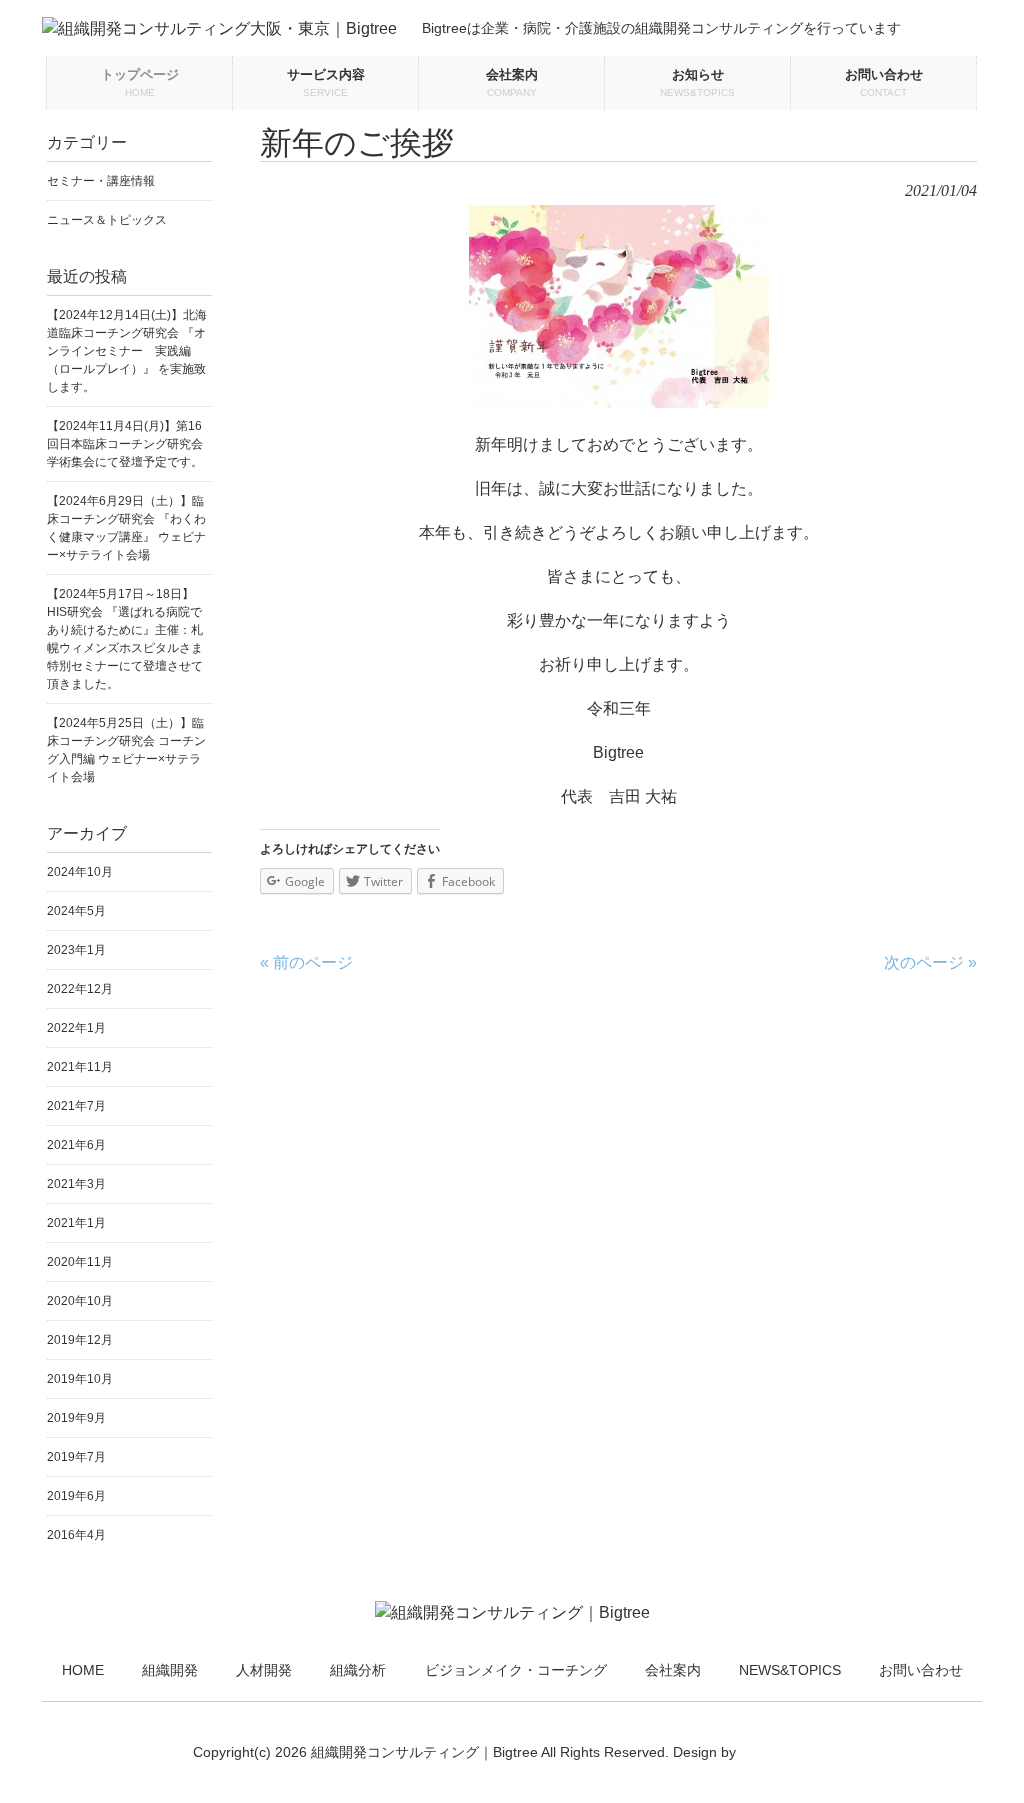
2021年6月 (76, 1145)
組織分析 (358, 1670)
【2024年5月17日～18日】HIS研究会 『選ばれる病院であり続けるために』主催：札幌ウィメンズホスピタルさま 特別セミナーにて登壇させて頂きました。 (129, 639)
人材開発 (264, 1670)
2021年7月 (76, 1106)
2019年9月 (76, 1418)
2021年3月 (76, 1184)
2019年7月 (76, 1457)
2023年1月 (76, 950)
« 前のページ (306, 962)
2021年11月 (80, 1067)
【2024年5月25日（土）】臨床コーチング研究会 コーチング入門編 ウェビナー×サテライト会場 (126, 750)
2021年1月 (76, 1223)
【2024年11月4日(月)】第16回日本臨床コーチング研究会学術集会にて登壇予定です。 (125, 444)
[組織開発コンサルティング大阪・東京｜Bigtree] (219, 28)
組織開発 (170, 1670)
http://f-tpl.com (785, 1752)
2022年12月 (80, 989)
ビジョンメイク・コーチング (516, 1670)
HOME (83, 1670)
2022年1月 (76, 1028)
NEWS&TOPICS (790, 1670)
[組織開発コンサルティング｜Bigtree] (512, 1612)
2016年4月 (76, 1535)
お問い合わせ (921, 1670)
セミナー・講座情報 (101, 181)
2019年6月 (76, 1496)
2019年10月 (80, 1379)
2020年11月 (80, 1262)
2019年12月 (80, 1340)
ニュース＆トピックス (107, 220)
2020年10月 (80, 1301)
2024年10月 (80, 872)
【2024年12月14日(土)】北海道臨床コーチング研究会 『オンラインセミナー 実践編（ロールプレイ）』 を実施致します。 (127, 351)
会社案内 (673, 1670)
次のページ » (930, 962)
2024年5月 (76, 911)
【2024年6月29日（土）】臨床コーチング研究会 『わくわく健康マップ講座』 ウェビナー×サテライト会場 (126, 528)
